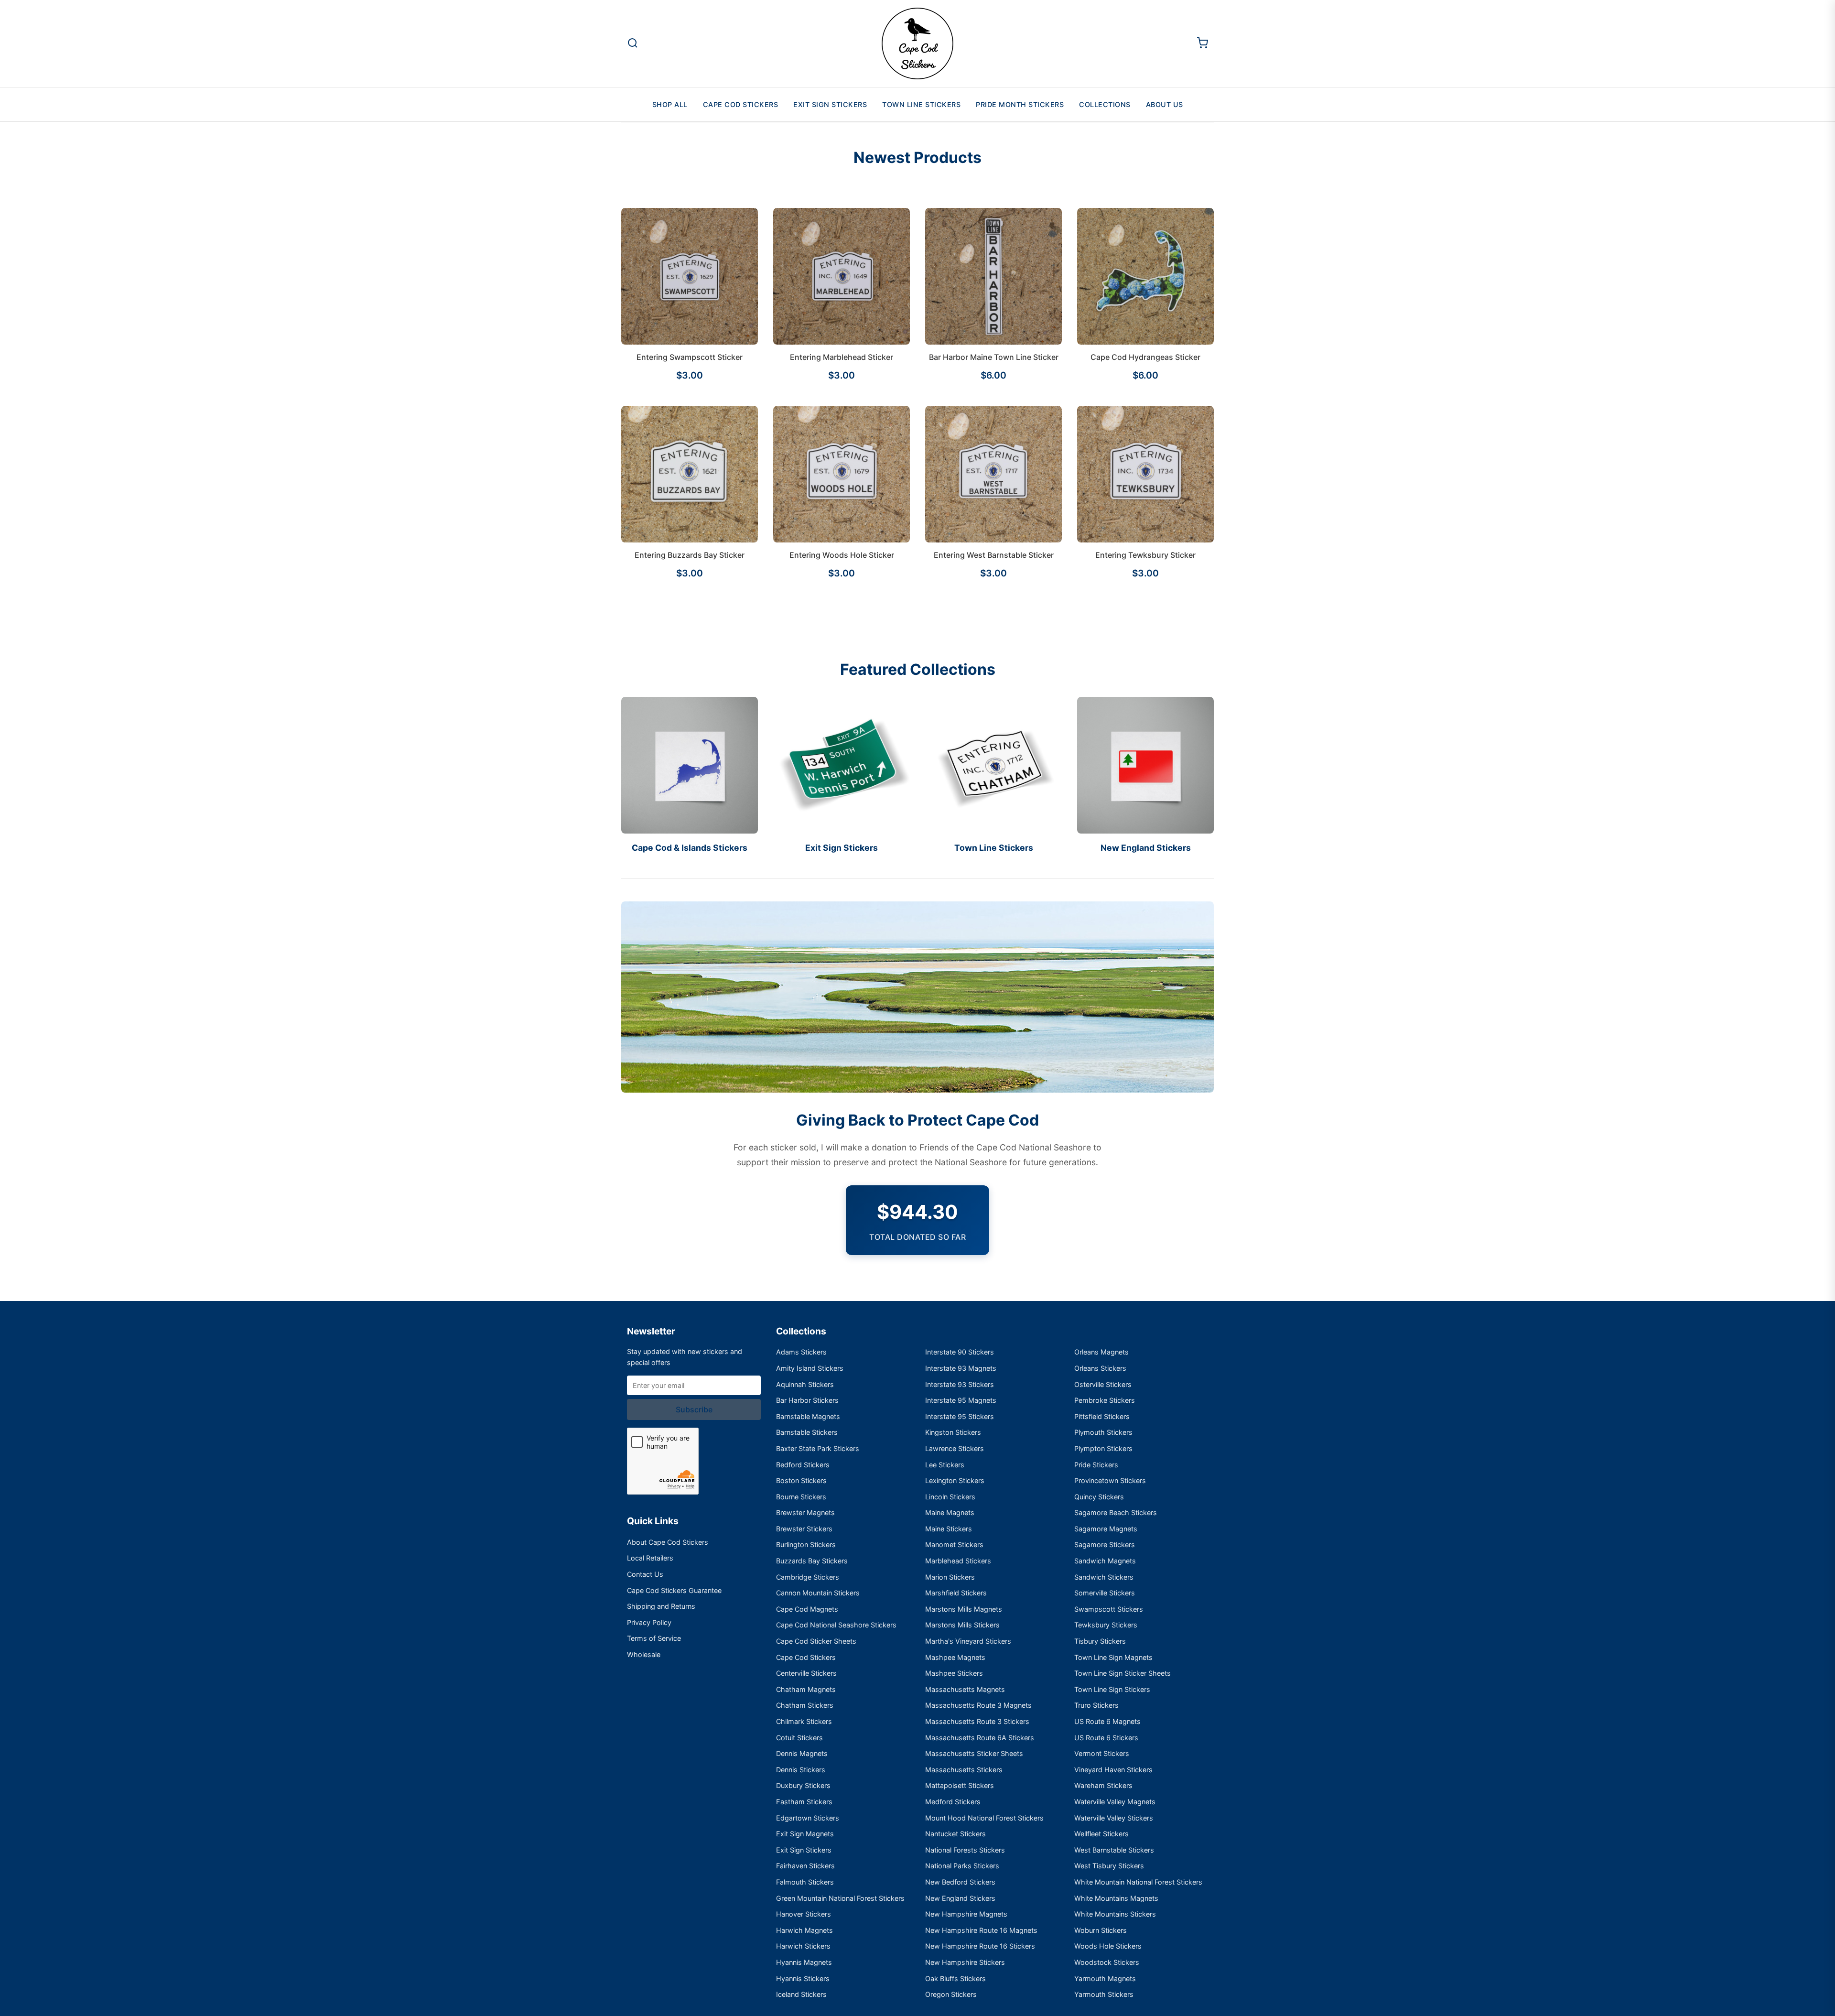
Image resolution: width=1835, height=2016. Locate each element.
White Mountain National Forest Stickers (1138, 1882)
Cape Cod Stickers (741, 104)
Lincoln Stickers (950, 1497)
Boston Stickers (801, 1480)
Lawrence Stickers (955, 1448)
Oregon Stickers (951, 1994)
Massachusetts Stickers (964, 1770)
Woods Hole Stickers (1108, 1946)
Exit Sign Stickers (830, 104)
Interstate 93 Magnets (961, 1368)
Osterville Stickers (1103, 1384)
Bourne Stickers (801, 1497)
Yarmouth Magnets (1105, 1978)
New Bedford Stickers (960, 1882)
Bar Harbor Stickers (807, 1400)
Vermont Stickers (1102, 1753)
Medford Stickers (953, 1802)
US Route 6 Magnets (1107, 1721)
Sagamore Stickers (1105, 1545)
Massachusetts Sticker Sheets (974, 1753)
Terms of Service (654, 1638)
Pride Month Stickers (1020, 104)
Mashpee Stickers (954, 1673)
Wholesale (644, 1654)
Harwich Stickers (803, 1946)
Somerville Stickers (1105, 1593)
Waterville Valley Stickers (1114, 1818)
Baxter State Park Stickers (818, 1448)
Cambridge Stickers (808, 1577)
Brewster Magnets (805, 1512)
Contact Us (645, 1574)
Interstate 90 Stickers (960, 1352)
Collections (1105, 104)
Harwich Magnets (804, 1930)
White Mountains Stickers (1115, 1914)
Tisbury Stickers (1100, 1641)
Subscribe (694, 1409)
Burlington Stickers (806, 1545)
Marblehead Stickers (958, 1561)
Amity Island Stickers (810, 1368)
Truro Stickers (1096, 1705)
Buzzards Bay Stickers (812, 1561)
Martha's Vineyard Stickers (968, 1641)
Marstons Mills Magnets (964, 1609)
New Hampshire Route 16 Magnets (981, 1930)
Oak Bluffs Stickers (955, 1978)
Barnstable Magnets (808, 1416)
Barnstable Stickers (807, 1432)
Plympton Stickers (1103, 1448)
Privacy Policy (649, 1622)
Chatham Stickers (805, 1705)
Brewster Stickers (804, 1529)
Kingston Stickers (953, 1432)
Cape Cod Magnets (807, 1609)
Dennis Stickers (801, 1770)
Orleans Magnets (1101, 1352)
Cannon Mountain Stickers (818, 1593)
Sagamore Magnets (1106, 1529)
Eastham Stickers (804, 1802)
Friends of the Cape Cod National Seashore (1005, 1147)
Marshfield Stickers (956, 1593)
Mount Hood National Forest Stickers (984, 1818)
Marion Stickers (950, 1577)
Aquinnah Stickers (805, 1384)
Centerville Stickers (806, 1673)
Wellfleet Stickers (1101, 1834)
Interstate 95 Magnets (961, 1400)
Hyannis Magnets (804, 1962)
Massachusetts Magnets (965, 1689)
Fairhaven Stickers (805, 1866)
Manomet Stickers (954, 1545)
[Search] (633, 44)
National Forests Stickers (965, 1850)
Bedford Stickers (803, 1465)
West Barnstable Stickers (1114, 1850)
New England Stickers (960, 1898)
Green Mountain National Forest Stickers (840, 1898)
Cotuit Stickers (799, 1738)
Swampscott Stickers (1109, 1609)
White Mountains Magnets (1116, 1898)
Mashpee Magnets (955, 1657)
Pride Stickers (1096, 1465)
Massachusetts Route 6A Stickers (980, 1738)
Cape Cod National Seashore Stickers (836, 1625)
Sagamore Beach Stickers (1116, 1512)
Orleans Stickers (1100, 1368)
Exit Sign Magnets (805, 1834)
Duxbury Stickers (803, 1785)
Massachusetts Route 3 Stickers (977, 1721)
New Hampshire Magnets (966, 1914)
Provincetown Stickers (1110, 1480)
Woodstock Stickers (1107, 1962)
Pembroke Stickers (1105, 1400)
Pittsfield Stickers (1102, 1416)
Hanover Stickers (804, 1914)
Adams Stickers (801, 1352)
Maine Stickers (949, 1529)
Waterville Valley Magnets (1115, 1802)
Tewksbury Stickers (1106, 1625)
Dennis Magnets (802, 1753)
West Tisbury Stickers (1109, 1866)
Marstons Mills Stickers (962, 1625)
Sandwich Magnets (1105, 1561)
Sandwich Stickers (1104, 1577)
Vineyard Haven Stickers (1113, 1770)
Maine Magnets (950, 1512)
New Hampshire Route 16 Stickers (980, 1946)
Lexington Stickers (955, 1480)
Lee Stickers (945, 1465)
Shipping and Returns (661, 1606)
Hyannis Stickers (803, 1978)
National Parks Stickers (962, 1866)
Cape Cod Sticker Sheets (816, 1641)
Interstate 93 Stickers (960, 1384)
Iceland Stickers (801, 1994)
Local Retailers (650, 1558)
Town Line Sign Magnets (1113, 1657)
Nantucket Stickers (955, 1834)
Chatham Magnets (806, 1689)
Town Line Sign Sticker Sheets (1123, 1673)
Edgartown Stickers (808, 1818)
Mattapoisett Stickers (960, 1785)
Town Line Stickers (921, 104)
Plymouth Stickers (1103, 1432)
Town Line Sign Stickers (1112, 1689)
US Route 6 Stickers (1106, 1738)
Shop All (670, 104)
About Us (1165, 104)
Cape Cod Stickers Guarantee (674, 1590)
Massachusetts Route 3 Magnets (978, 1705)
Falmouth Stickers (805, 1882)
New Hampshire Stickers (965, 1962)
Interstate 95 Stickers (960, 1416)
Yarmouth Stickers (1104, 1994)
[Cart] (1202, 44)
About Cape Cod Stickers (668, 1542)
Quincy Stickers (1099, 1497)
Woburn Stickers (1101, 1930)
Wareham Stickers (1103, 1785)
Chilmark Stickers (804, 1721)
